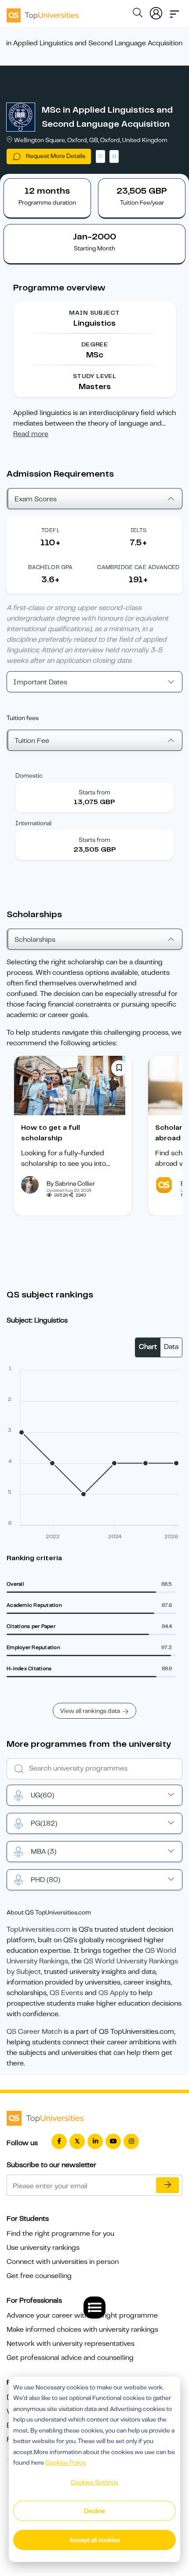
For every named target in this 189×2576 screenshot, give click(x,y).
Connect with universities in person (63, 2262)
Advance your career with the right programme (82, 2315)
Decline (94, 2511)
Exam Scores (36, 499)
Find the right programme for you (60, 2234)
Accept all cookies (95, 2540)
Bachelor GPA (51, 567)
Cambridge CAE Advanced (138, 567)
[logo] (43, 12)
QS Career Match (34, 2032)
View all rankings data (90, 1711)
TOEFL (51, 530)
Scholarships (35, 940)
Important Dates (40, 682)
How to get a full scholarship (51, 1133)
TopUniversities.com (38, 1929)
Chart (148, 1347)
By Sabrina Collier (71, 1183)
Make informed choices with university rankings (82, 2330)
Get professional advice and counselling (70, 2358)
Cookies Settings (94, 2482)
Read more (31, 434)
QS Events (66, 1993)
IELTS (139, 530)
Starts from (94, 792)
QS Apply (113, 1993)
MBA (44, 1852)
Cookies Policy (65, 2462)
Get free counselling (39, 2276)
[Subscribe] (167, 2185)
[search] (138, 14)
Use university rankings (43, 2248)
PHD (45, 1880)
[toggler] (174, 11)
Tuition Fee (32, 741)
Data (171, 1347)
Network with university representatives (71, 2344)
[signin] (156, 11)
